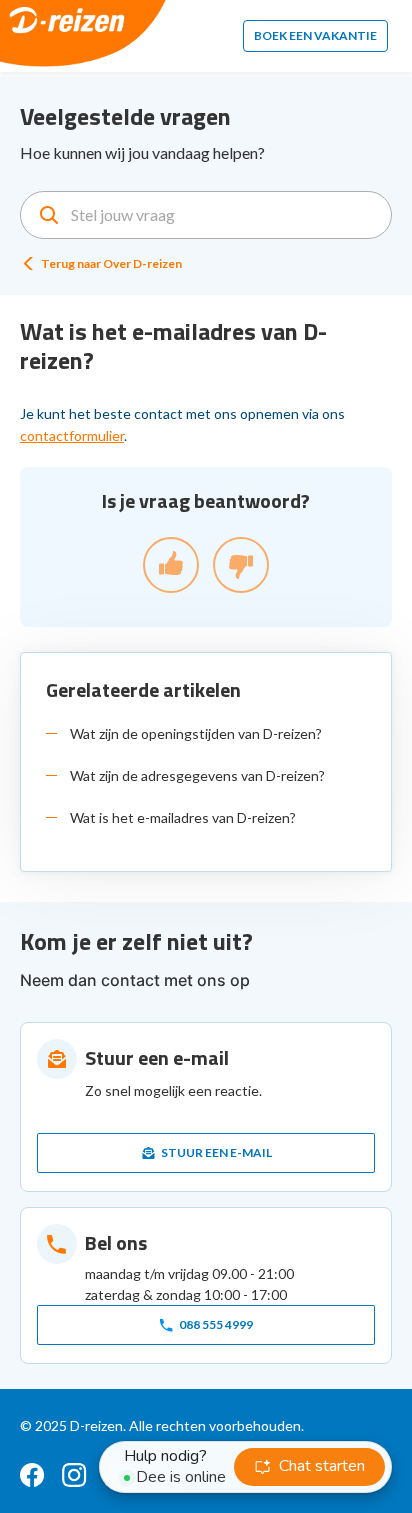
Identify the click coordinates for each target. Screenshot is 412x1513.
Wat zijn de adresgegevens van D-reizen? (197, 775)
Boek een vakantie (315, 35)
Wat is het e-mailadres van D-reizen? (183, 817)
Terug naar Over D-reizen (111, 263)
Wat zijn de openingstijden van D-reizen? (196, 733)
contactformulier (72, 435)
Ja (171, 565)
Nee (241, 565)
